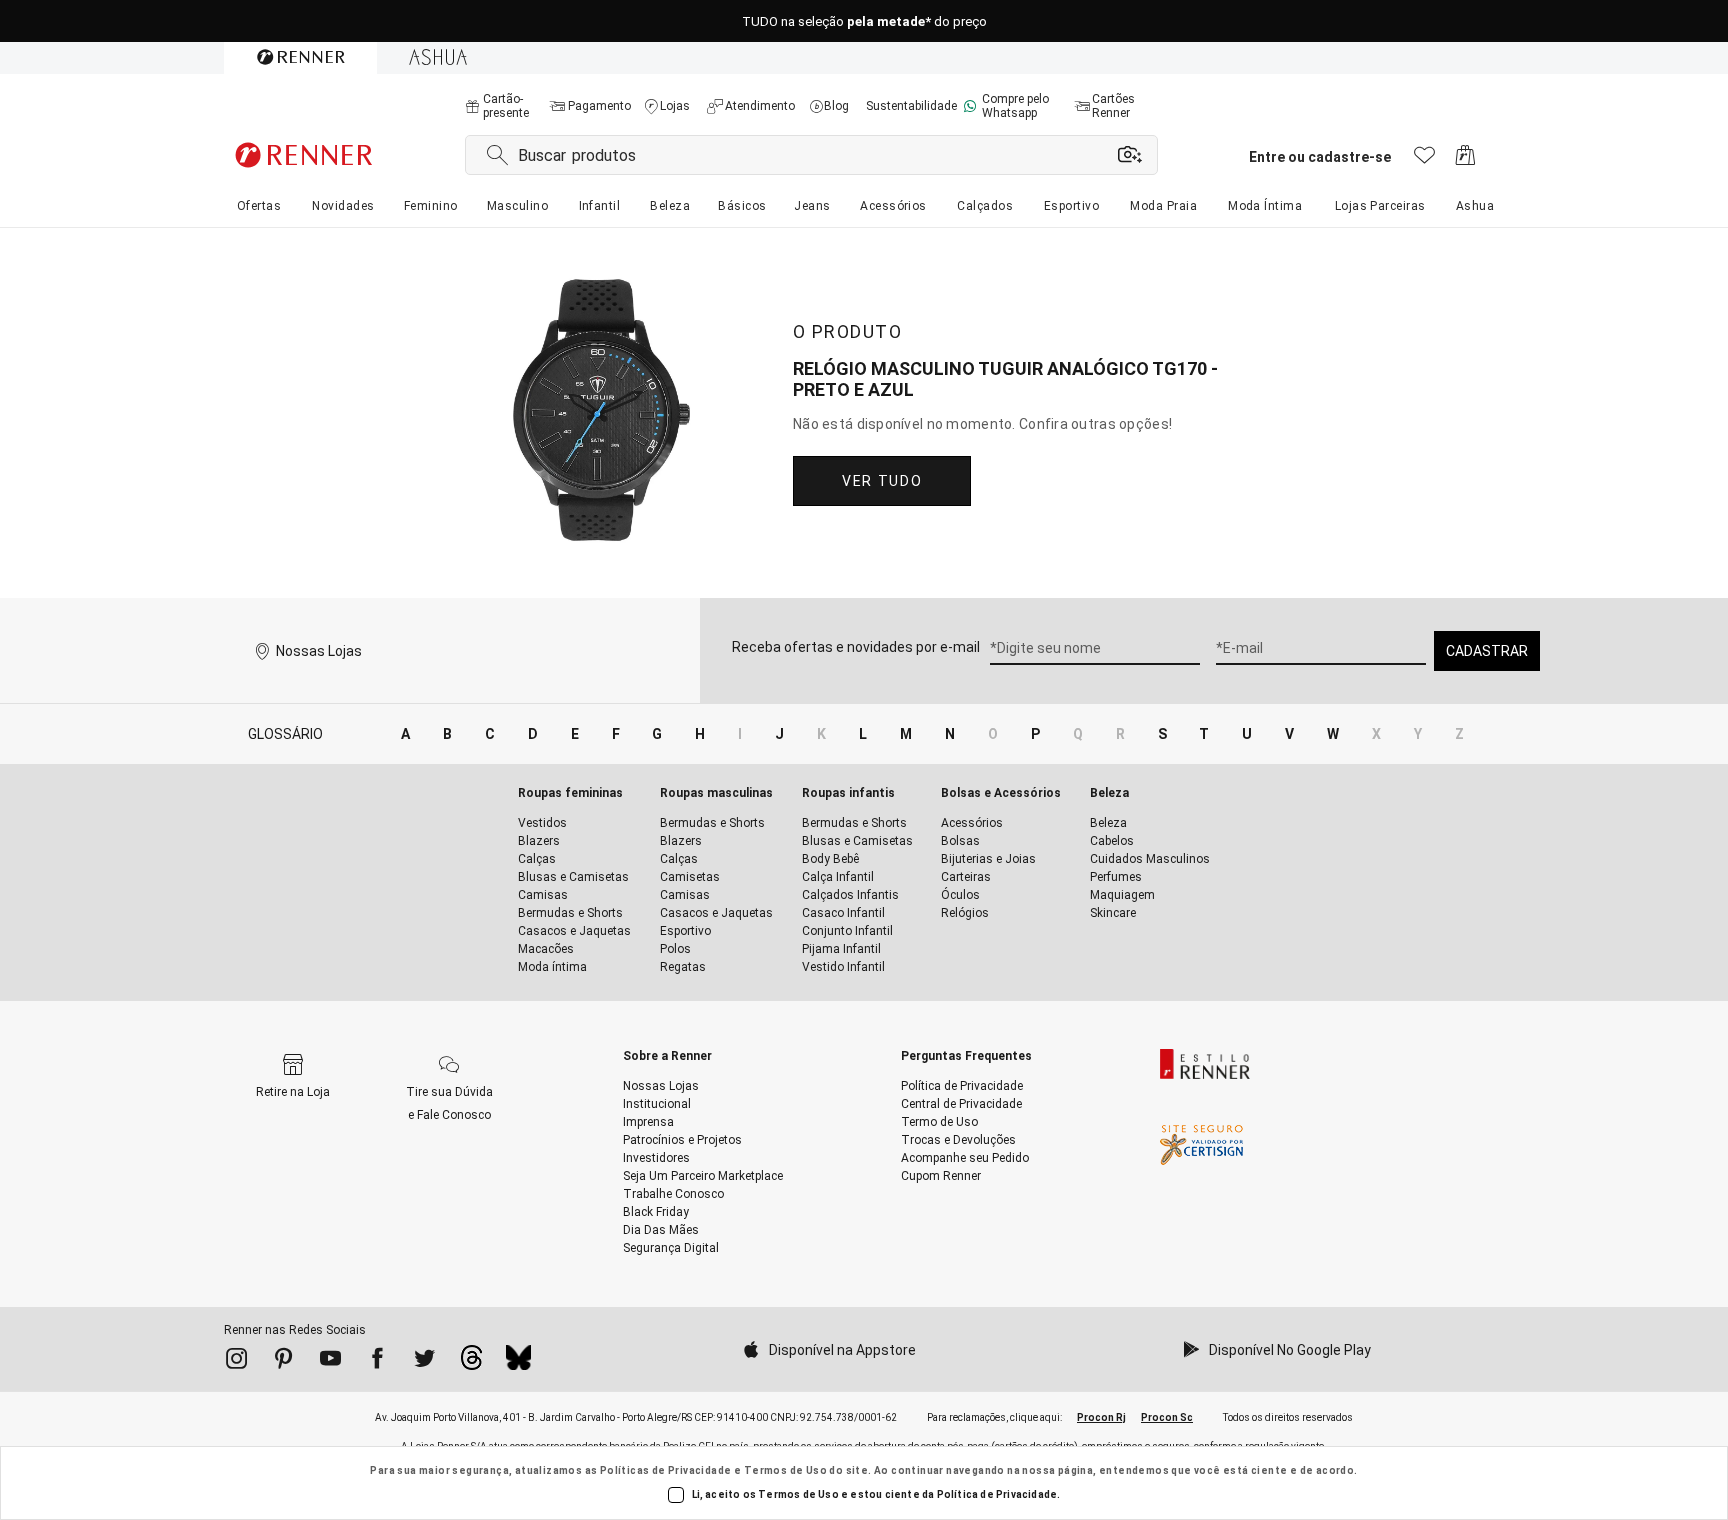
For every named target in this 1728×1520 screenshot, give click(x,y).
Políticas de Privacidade (666, 1470)
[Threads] (471, 1363)
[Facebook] (377, 1362)
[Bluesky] (518, 1363)
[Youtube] (330, 1362)
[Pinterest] (283, 1362)
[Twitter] (424, 1362)
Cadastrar (1487, 651)
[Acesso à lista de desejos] (1424, 160)
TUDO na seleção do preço (864, 21)
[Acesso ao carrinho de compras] (1465, 160)
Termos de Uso (785, 1470)
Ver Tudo (882, 481)
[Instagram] (236, 1362)
